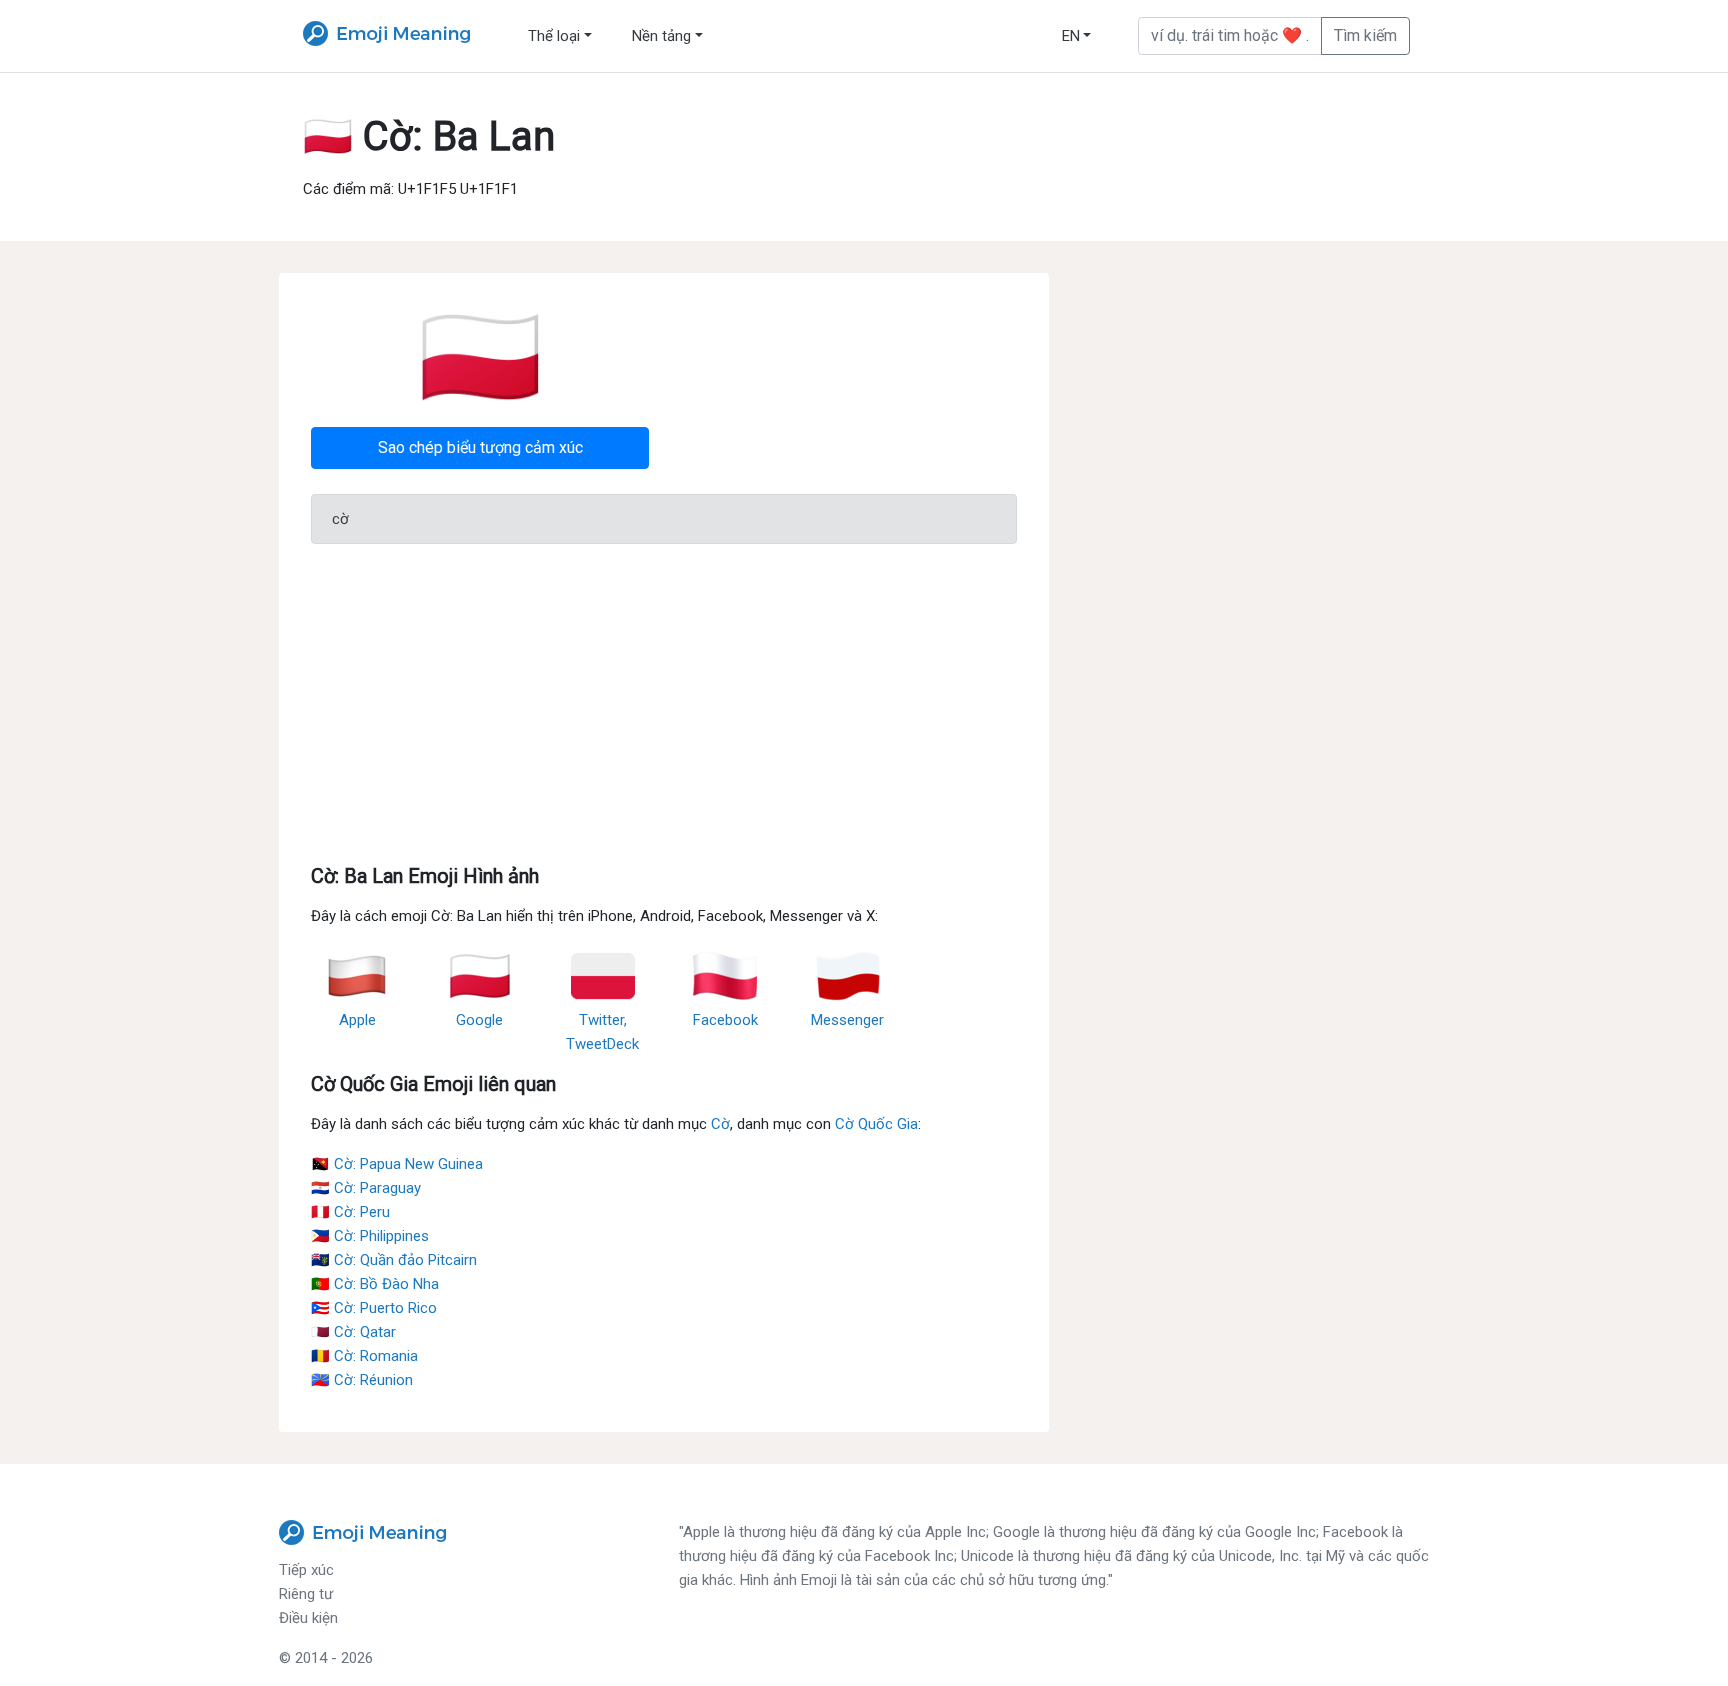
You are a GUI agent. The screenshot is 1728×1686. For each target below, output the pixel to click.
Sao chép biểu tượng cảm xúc (480, 447)
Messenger (847, 1020)
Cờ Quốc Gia (876, 1124)
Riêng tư (306, 1594)
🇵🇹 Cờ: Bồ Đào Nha (375, 1284)
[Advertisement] (664, 700)
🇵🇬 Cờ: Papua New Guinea (397, 1164)
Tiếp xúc (306, 1570)
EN (1071, 36)
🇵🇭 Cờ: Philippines (370, 1236)
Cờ (720, 1124)
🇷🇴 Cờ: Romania (364, 1356)
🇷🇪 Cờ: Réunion (362, 1380)
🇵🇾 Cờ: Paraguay (366, 1188)
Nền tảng (661, 36)
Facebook (725, 1020)
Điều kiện (308, 1618)
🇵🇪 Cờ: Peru (350, 1212)
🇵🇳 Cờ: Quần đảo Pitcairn (394, 1260)
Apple (357, 1020)
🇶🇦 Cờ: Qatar (353, 1332)
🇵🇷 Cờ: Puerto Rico (374, 1308)
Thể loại (554, 36)
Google (479, 1020)
